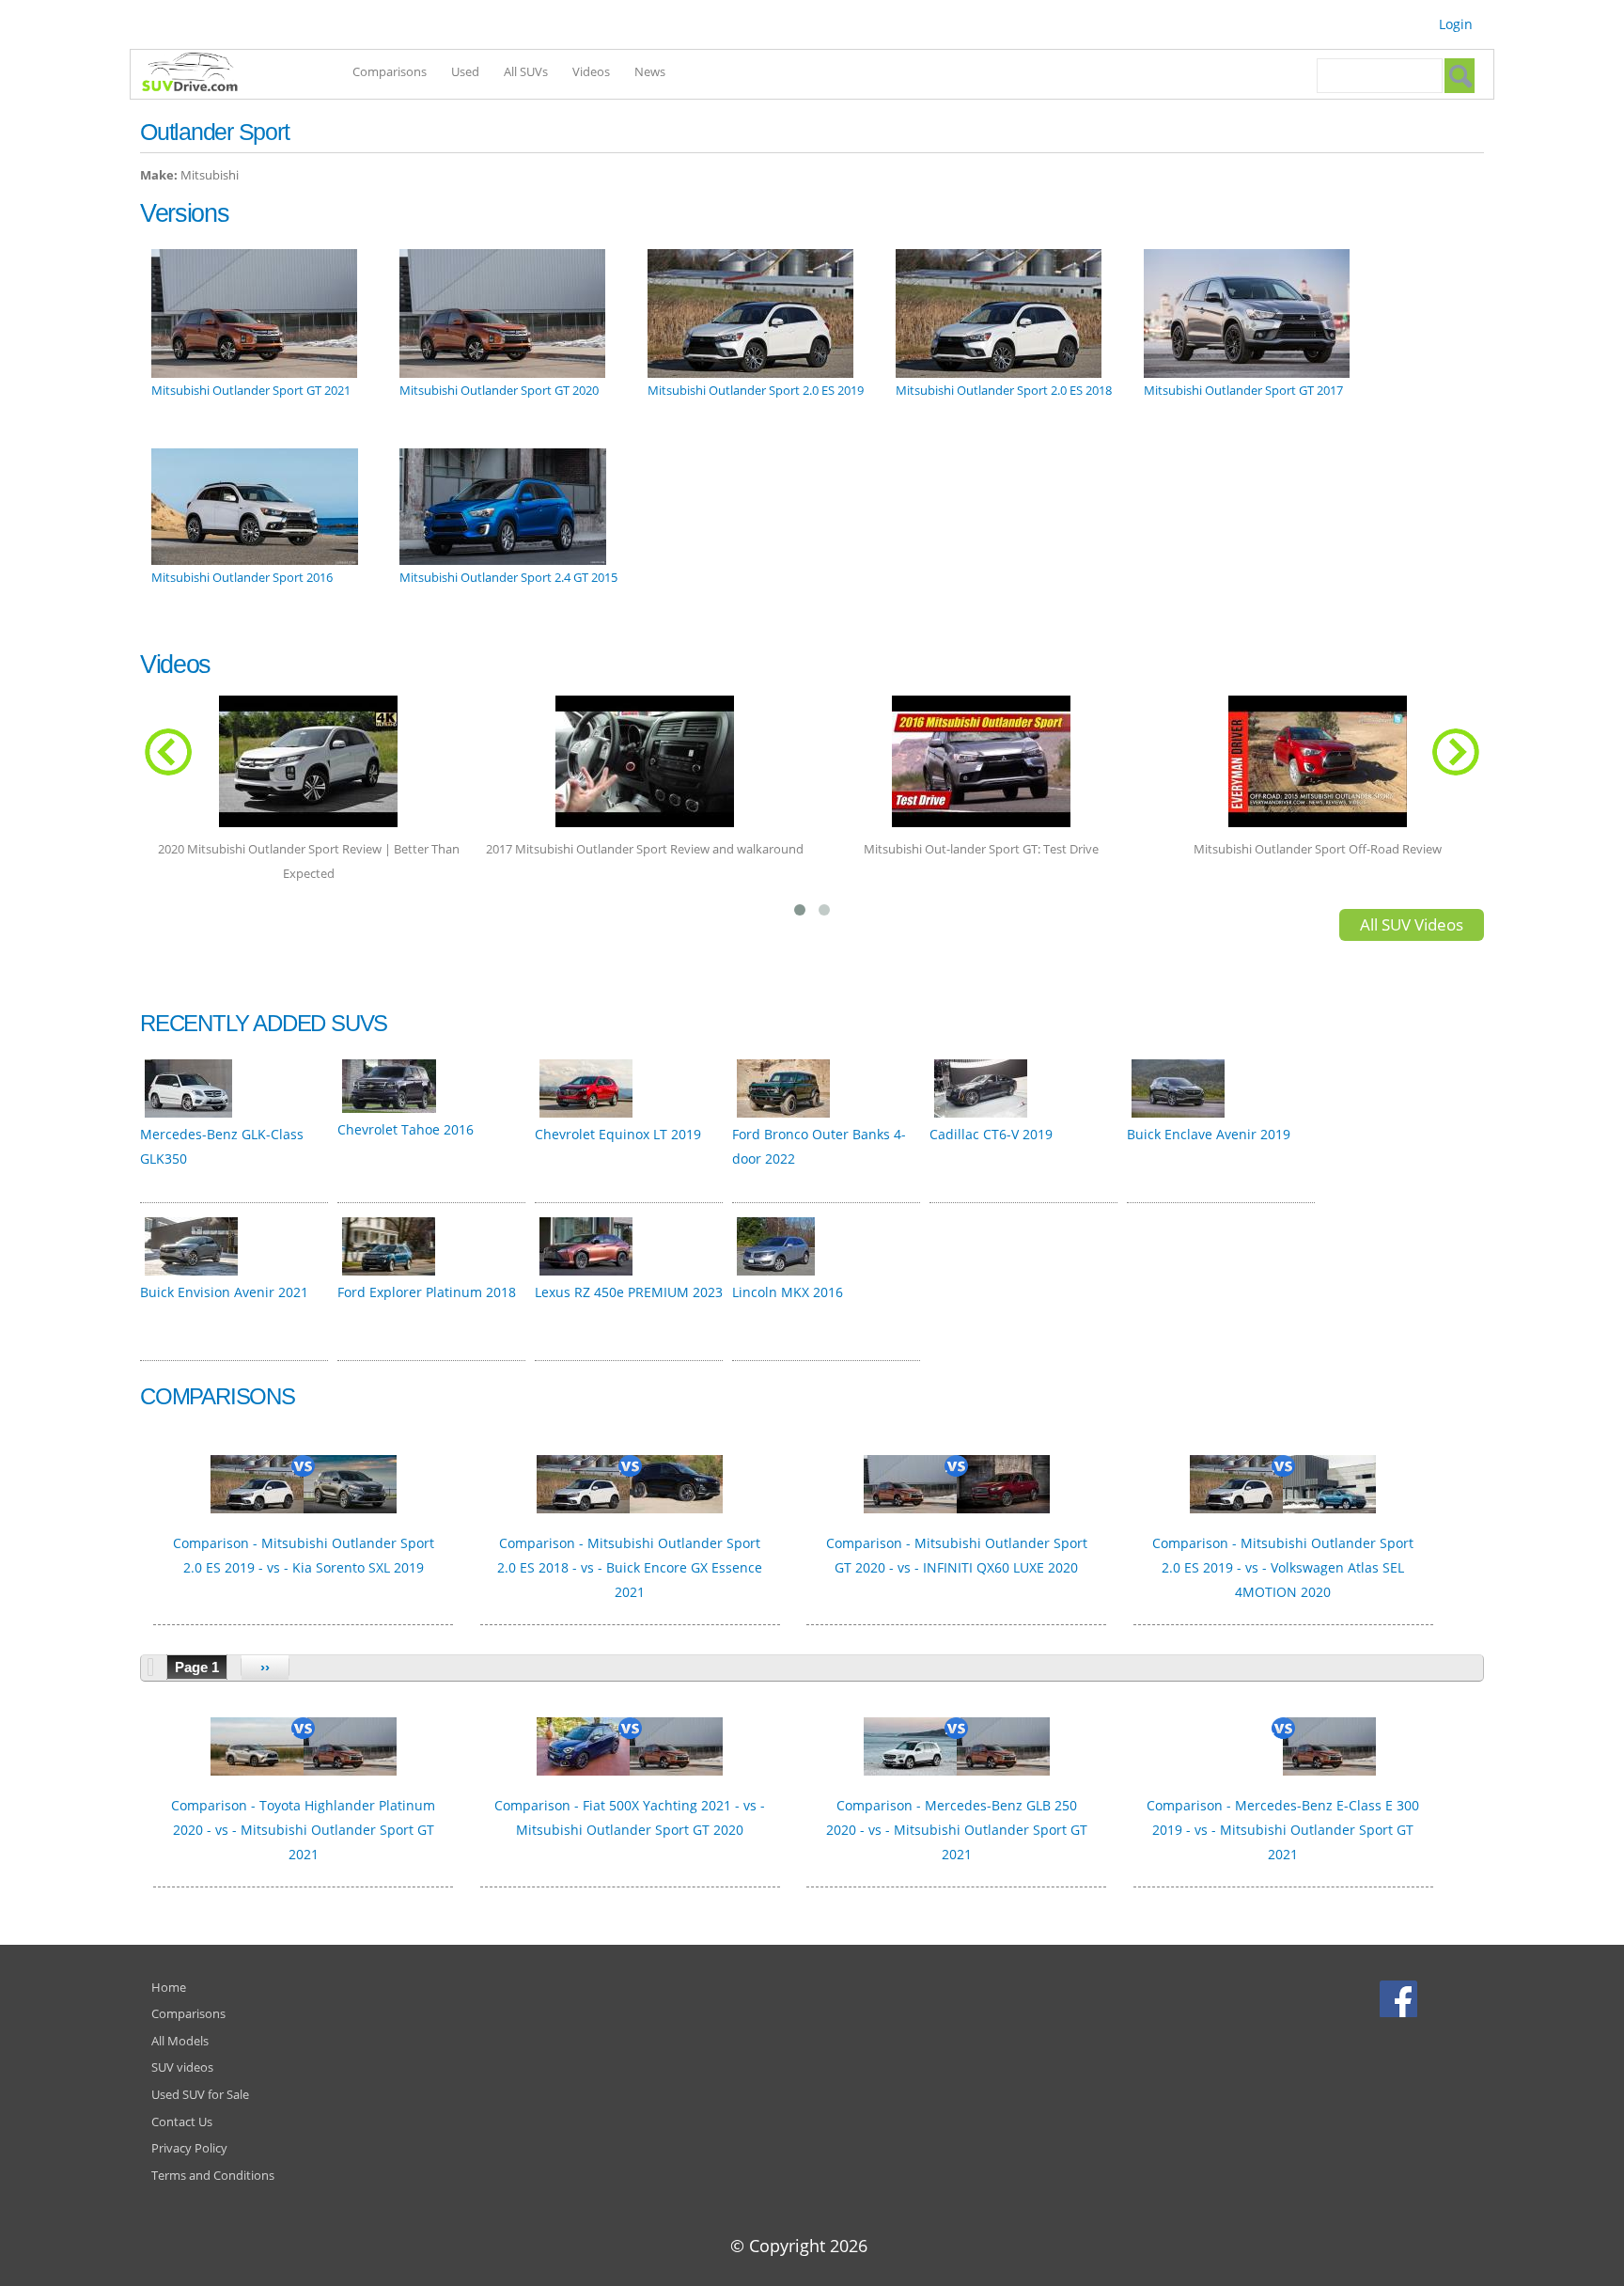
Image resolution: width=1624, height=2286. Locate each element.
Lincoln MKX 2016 (788, 1292)
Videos (591, 71)
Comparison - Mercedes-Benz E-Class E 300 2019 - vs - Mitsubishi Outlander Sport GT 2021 (1283, 1830)
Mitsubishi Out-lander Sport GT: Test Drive (981, 849)
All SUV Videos (1412, 924)
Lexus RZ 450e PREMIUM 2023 (629, 1292)
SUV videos (182, 2067)
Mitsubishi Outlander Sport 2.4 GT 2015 (508, 577)
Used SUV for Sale (200, 2094)
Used (465, 71)
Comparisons (390, 71)
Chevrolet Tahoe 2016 (406, 1129)
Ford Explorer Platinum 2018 (427, 1292)
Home (169, 1987)
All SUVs (526, 71)
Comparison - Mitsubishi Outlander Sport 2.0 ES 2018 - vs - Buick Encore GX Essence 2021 (630, 1567)
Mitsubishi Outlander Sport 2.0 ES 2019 (756, 390)
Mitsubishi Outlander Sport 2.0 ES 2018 (1004, 390)
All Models (180, 2041)
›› (265, 1667)
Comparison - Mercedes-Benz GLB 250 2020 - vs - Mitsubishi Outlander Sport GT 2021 (957, 1830)
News (650, 71)
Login (1456, 24)
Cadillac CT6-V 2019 (991, 1134)
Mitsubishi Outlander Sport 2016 (242, 577)
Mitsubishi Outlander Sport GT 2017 (1243, 390)
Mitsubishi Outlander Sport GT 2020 (499, 390)
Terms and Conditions (213, 2175)
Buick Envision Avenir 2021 (224, 1292)
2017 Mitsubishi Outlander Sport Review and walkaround (645, 849)
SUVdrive (199, 74)
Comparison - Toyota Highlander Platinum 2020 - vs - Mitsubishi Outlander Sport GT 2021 (303, 1830)
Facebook (1401, 1998)
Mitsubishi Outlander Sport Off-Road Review (1318, 849)
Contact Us (182, 2122)
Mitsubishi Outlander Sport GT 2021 (251, 390)
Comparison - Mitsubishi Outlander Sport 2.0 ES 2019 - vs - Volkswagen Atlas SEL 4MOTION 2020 (1283, 1567)
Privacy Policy (189, 2148)
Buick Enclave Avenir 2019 (1209, 1134)
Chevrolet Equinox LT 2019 (618, 1134)
